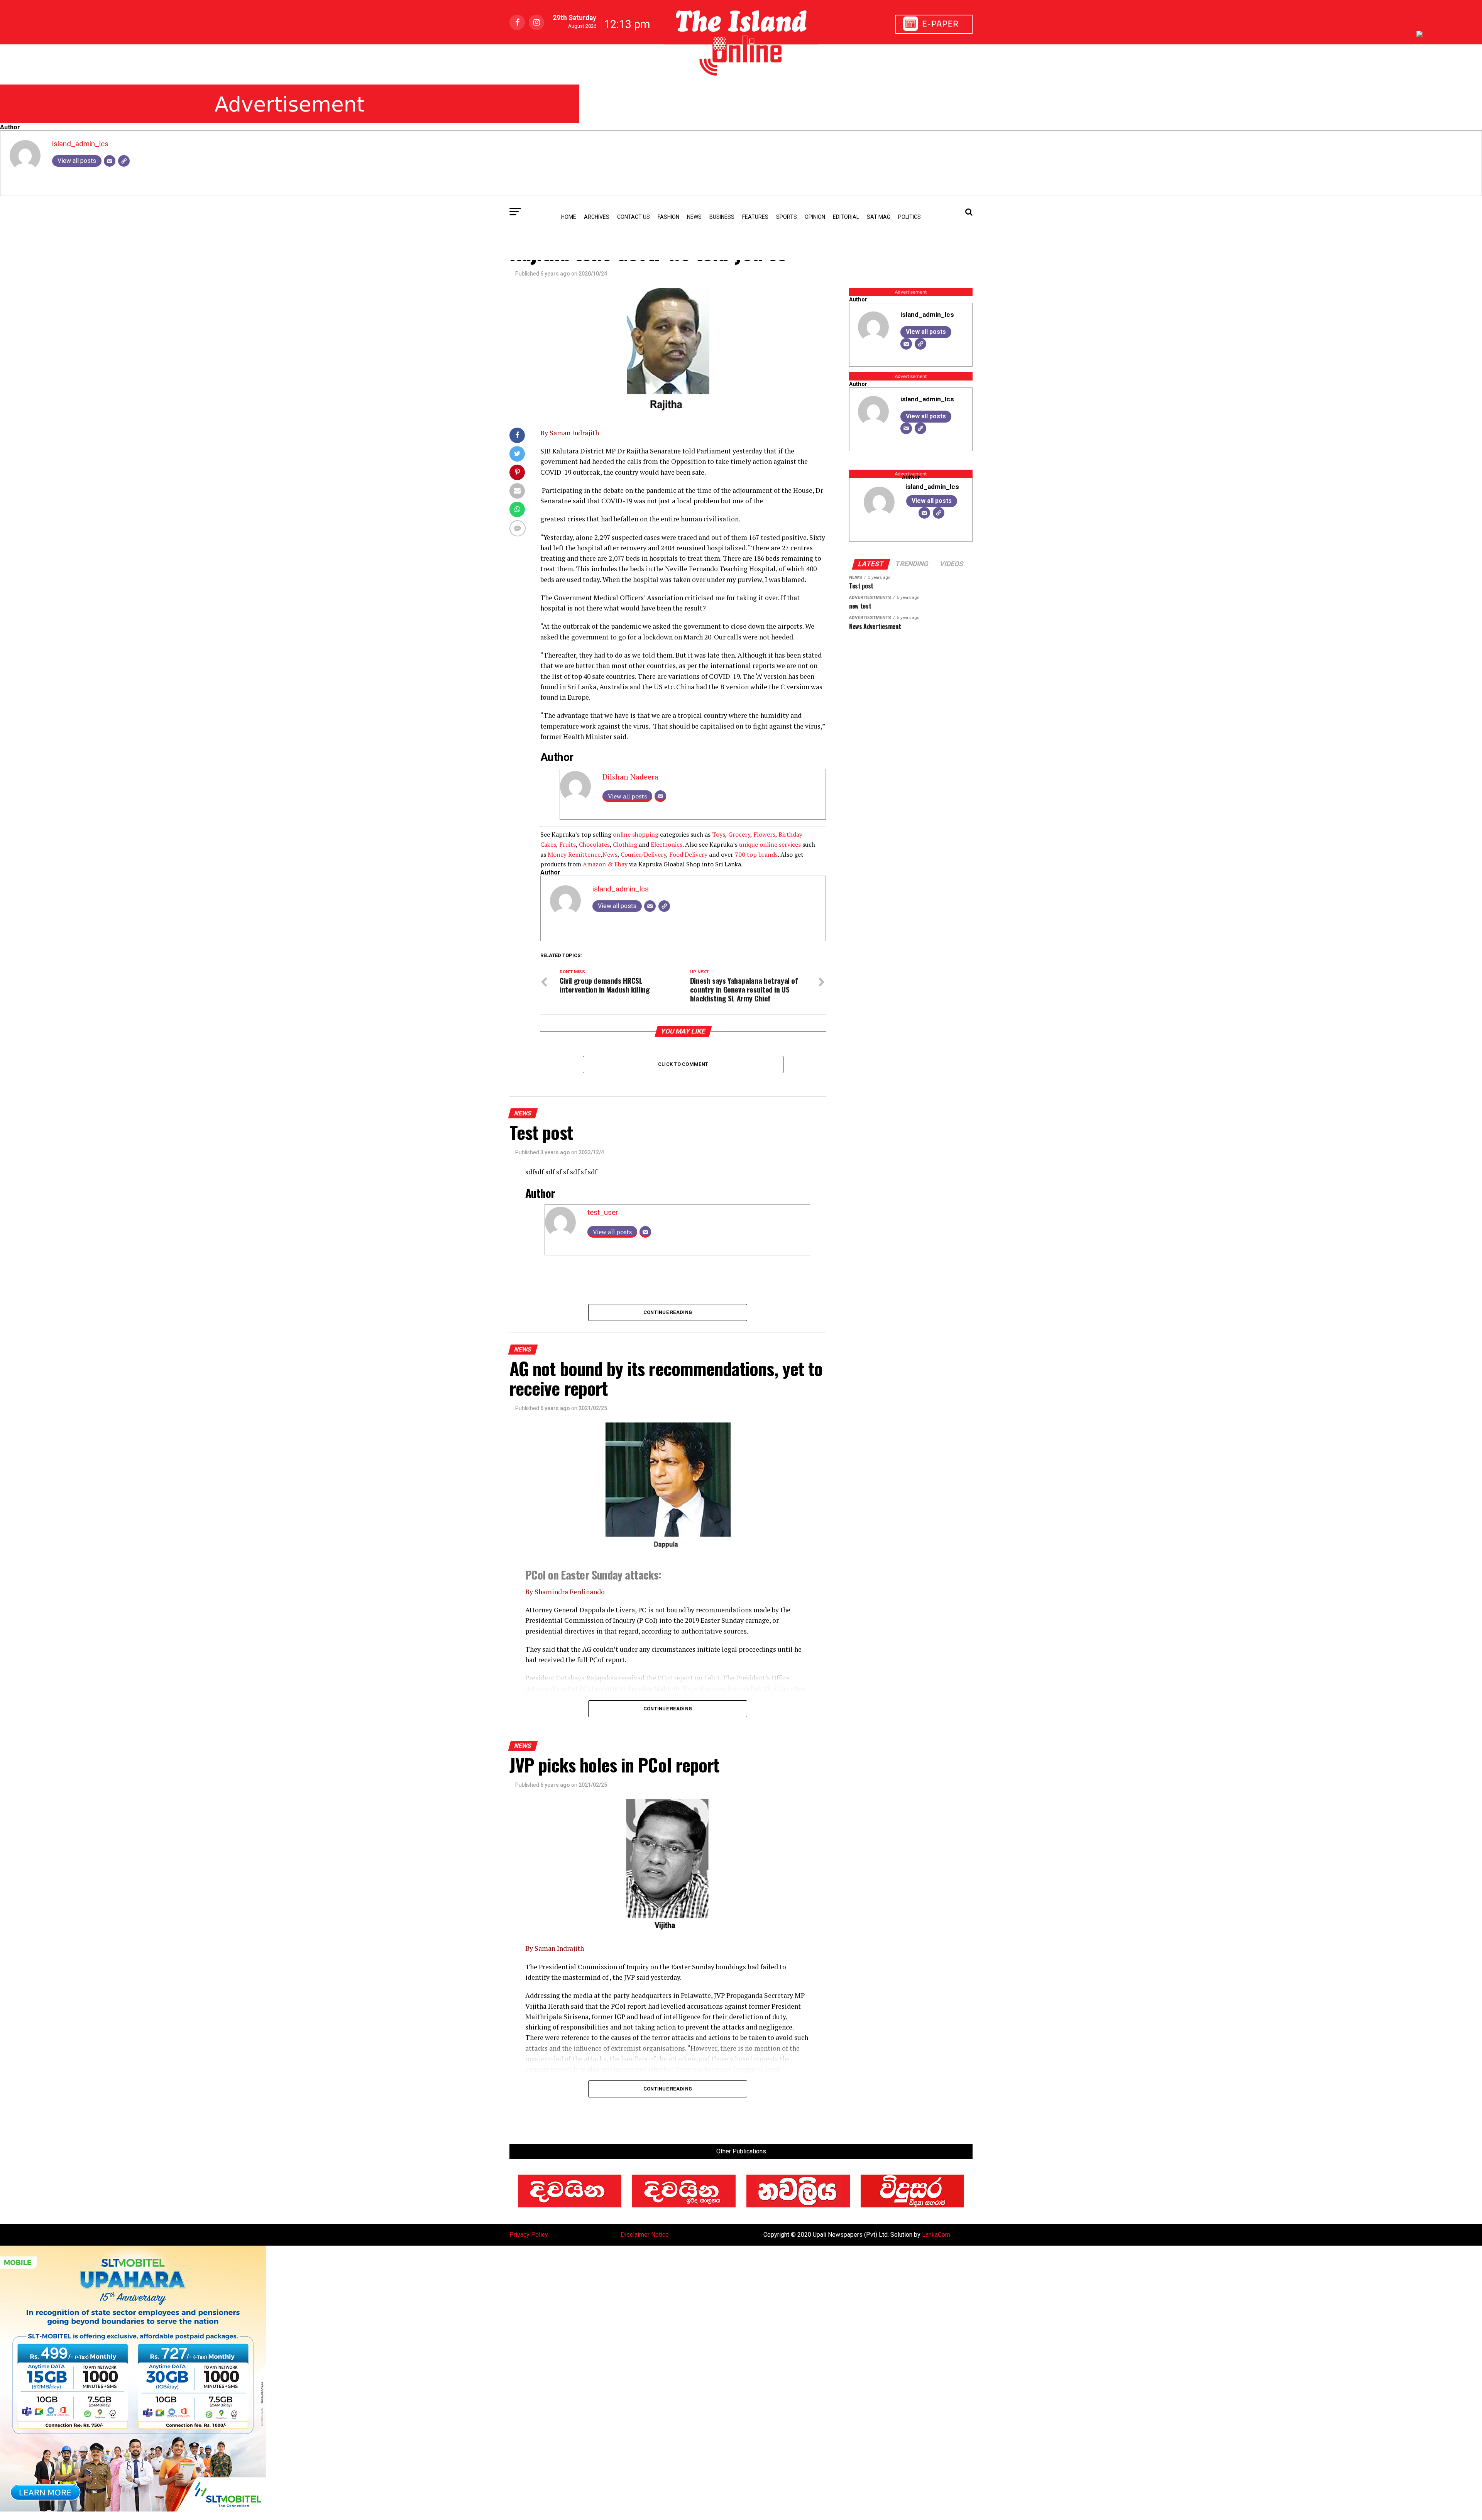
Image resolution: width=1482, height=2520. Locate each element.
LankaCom (936, 2235)
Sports (787, 217)
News (610, 854)
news (694, 217)
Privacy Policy (529, 2235)
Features (755, 217)
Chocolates (594, 844)
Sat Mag (879, 217)
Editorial (846, 217)
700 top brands (756, 854)
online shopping (636, 834)
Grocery (739, 834)
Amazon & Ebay (605, 864)
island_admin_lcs (80, 144)
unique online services (770, 844)
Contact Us (634, 217)
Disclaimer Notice (645, 2235)
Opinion (815, 217)
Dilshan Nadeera (630, 777)
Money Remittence (574, 854)
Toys (719, 834)
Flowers (764, 834)
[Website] (124, 161)
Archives (597, 217)
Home (569, 217)
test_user (603, 1212)
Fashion (668, 217)
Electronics (667, 844)
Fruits (568, 844)
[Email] (110, 161)
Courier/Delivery (643, 854)
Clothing (625, 844)
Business (722, 217)
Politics (909, 217)
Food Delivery (688, 854)
